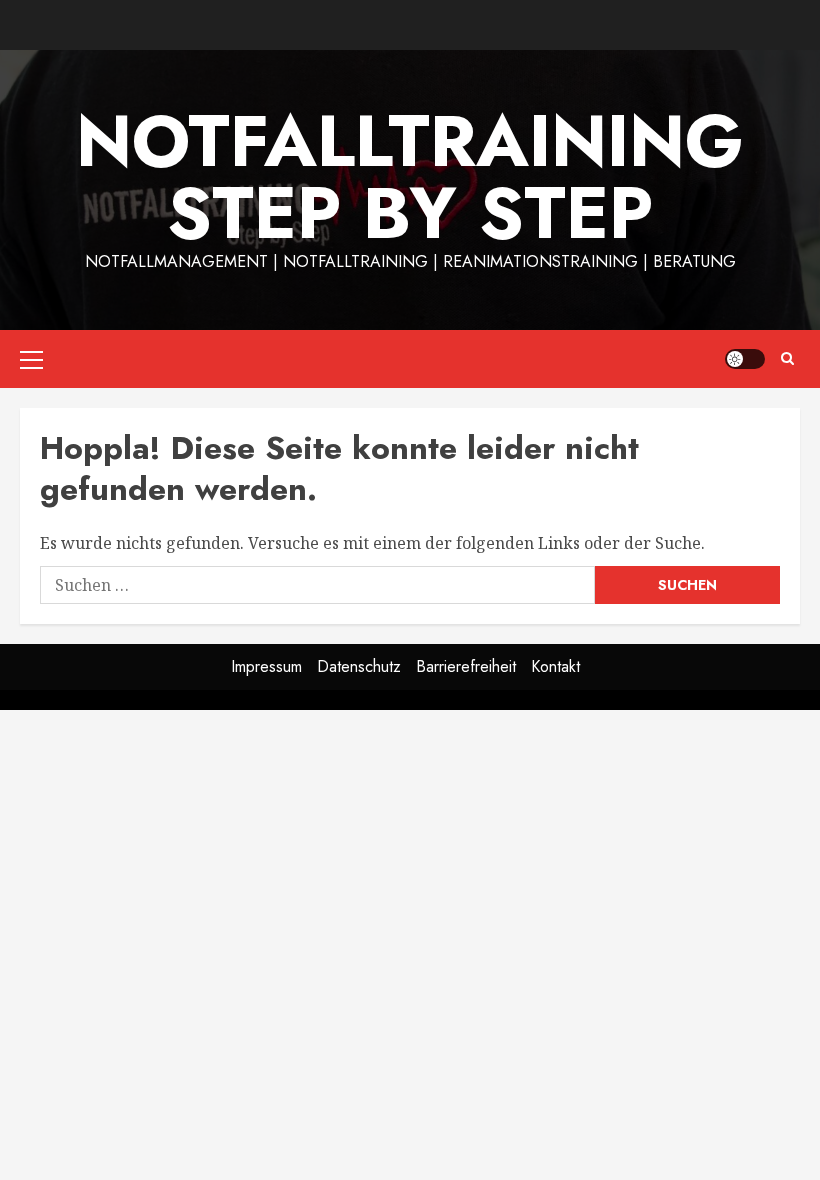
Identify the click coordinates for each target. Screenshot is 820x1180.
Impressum (266, 666)
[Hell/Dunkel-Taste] (745, 359)
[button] (31, 359)
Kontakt (555, 666)
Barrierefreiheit (466, 666)
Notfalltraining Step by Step (410, 177)
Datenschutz (359, 666)
